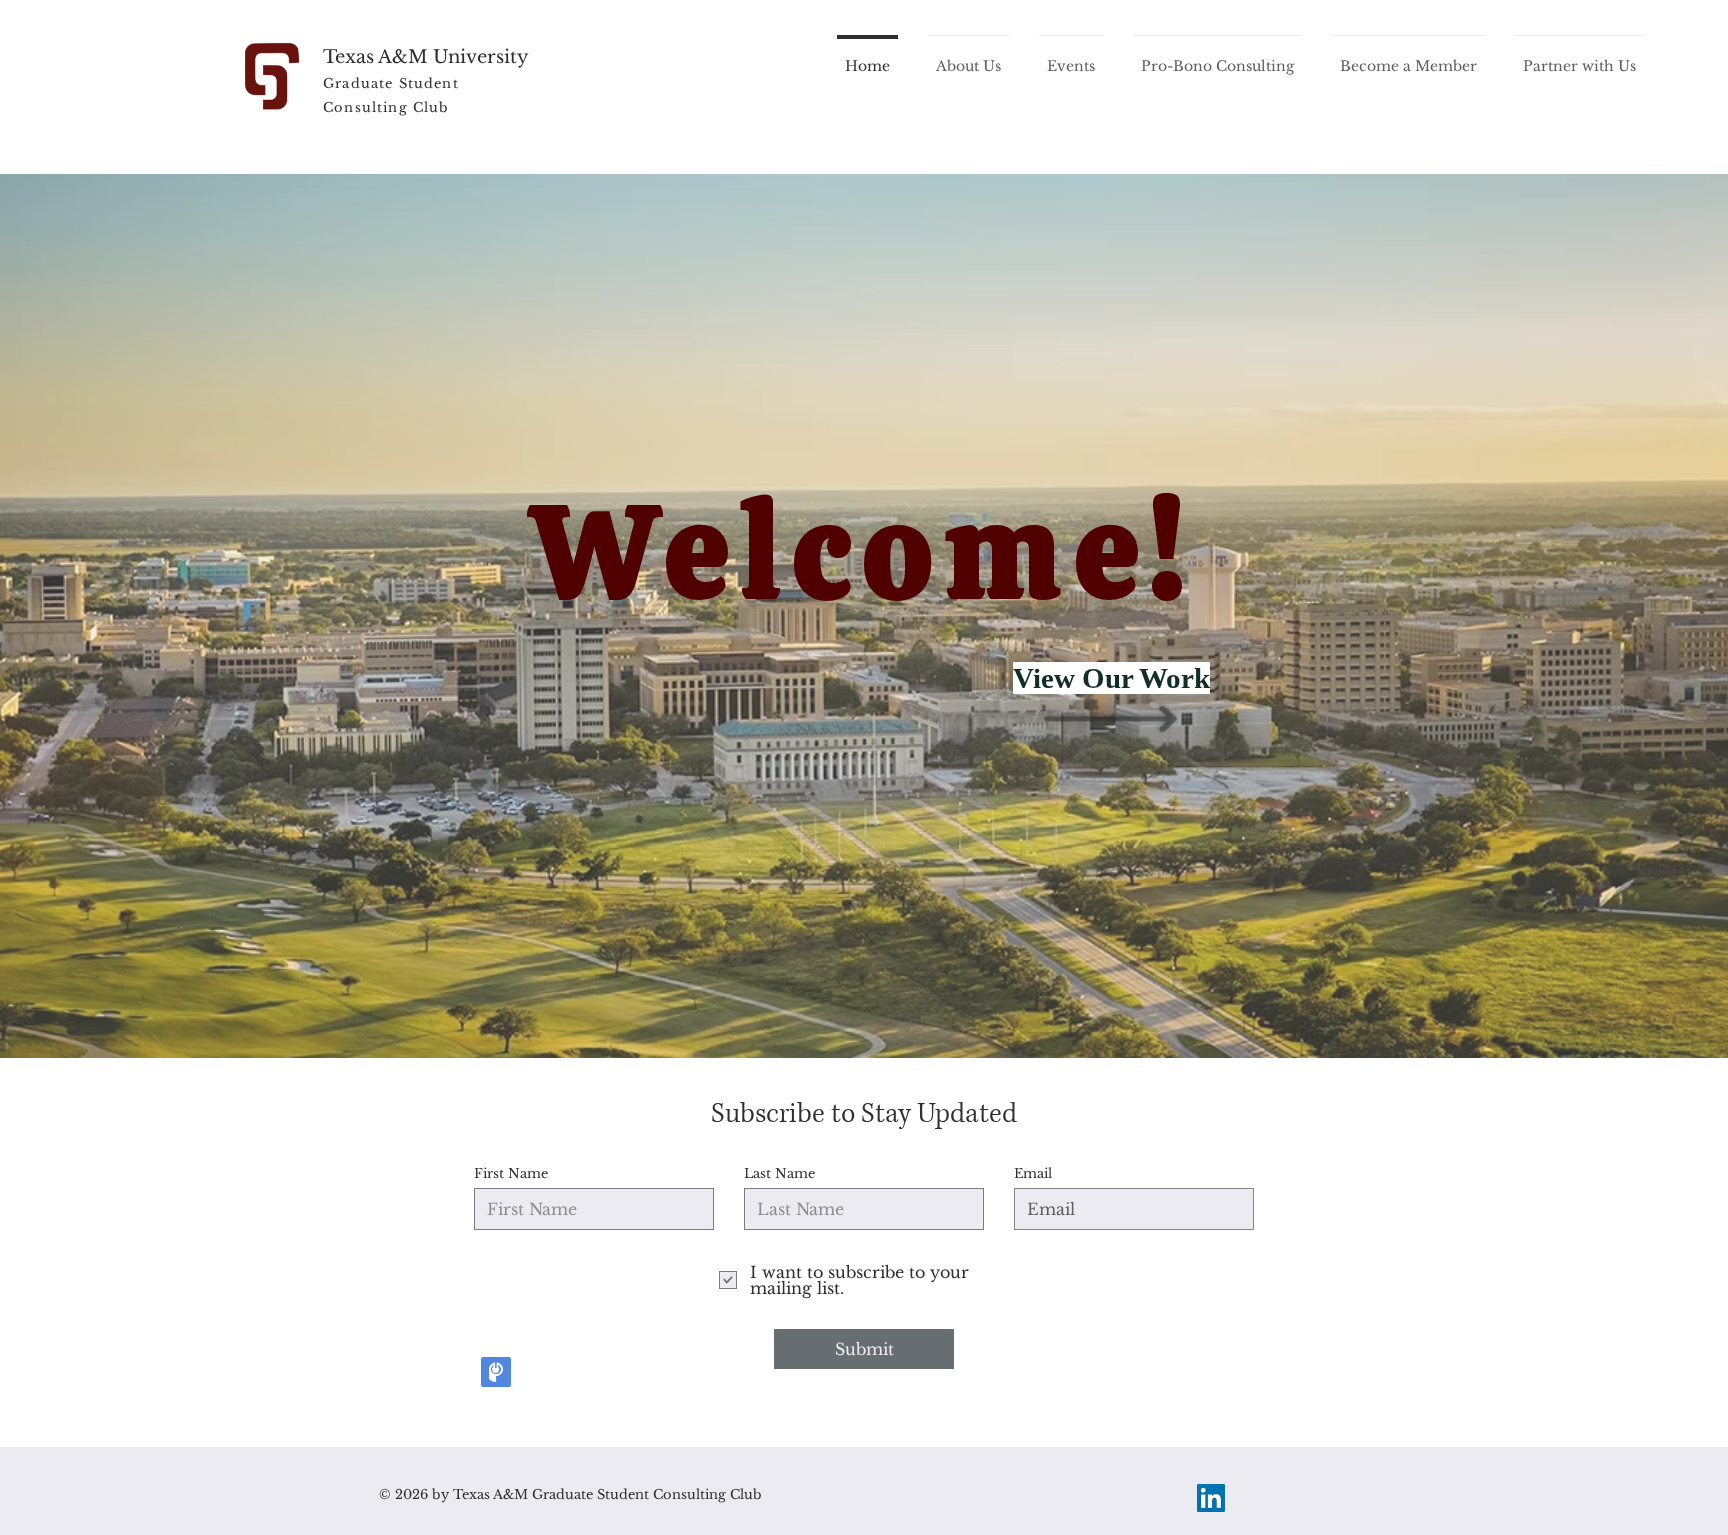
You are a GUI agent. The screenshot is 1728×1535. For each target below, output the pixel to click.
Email (1033, 1173)
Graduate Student (391, 83)
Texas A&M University (426, 57)
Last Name (779, 1173)
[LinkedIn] (1211, 1498)
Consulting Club (386, 107)
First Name (511, 1173)
